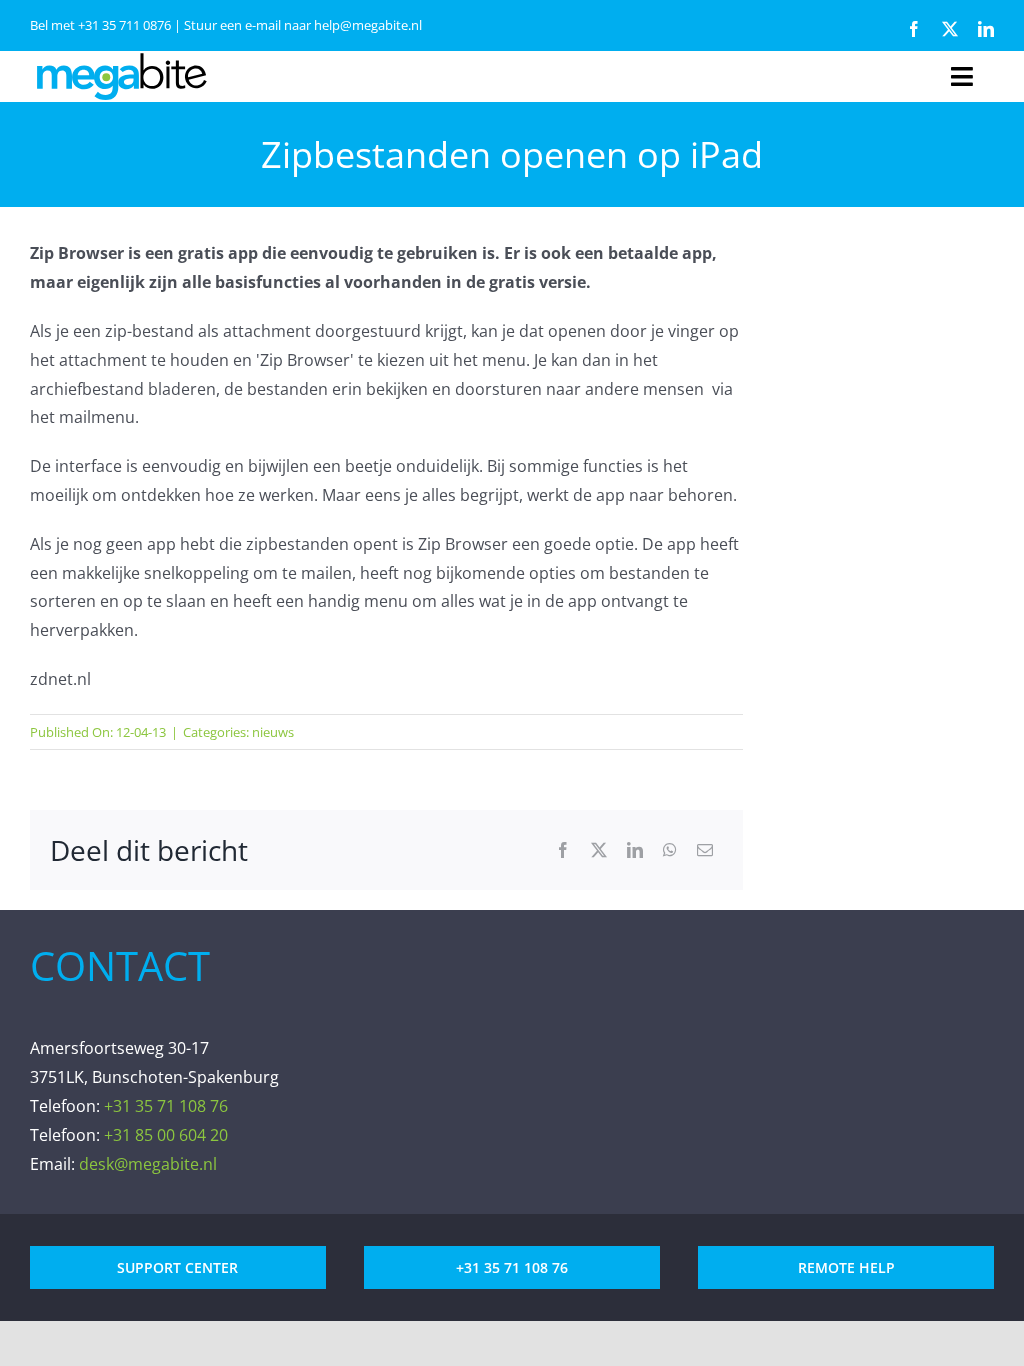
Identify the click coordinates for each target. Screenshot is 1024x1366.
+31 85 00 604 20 (166, 1135)
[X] (599, 850)
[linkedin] (986, 29)
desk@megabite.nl (148, 1164)
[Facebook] (563, 850)
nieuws (273, 732)
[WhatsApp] (670, 850)
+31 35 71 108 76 (166, 1106)
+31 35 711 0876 (124, 25)
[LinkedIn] (635, 850)
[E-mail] (705, 850)
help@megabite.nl (368, 25)
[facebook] (914, 29)
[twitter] (950, 29)
